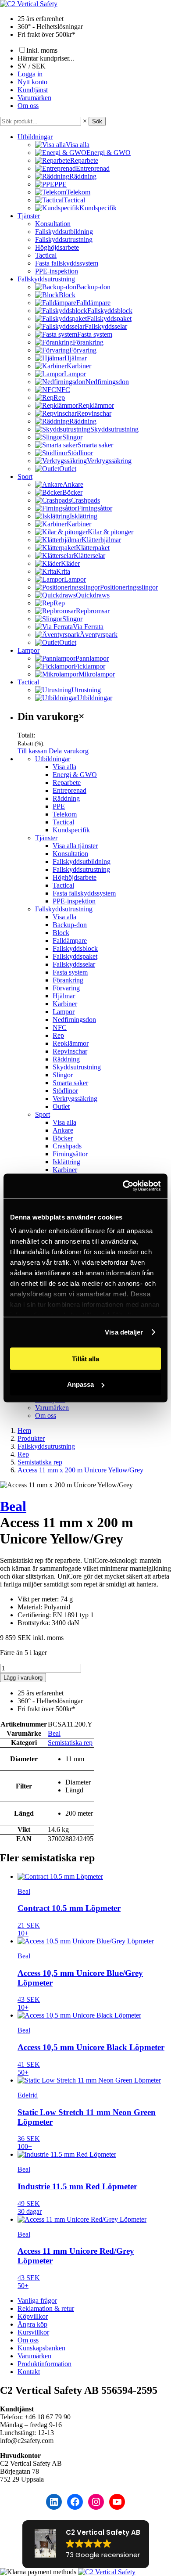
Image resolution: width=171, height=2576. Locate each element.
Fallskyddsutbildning (64, 232)
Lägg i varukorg (23, 1678)
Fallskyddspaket (75, 956)
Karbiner (65, 1004)
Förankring (68, 980)
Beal (13, 1506)
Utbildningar (35, 137)
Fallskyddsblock (75, 948)
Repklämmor (71, 1043)
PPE (59, 806)
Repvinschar (70, 1051)
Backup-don (70, 925)
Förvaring (66, 988)
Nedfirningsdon (74, 1020)
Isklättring (66, 1162)
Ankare (63, 1130)
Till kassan (32, 751)
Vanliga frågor (37, 2301)
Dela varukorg (69, 751)
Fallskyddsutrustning (64, 239)
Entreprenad (69, 790)
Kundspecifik (71, 830)
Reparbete (67, 783)
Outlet (61, 1106)
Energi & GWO (75, 775)
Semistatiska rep (70, 1743)
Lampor (28, 650)
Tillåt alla (85, 1358)
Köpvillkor (33, 2316)
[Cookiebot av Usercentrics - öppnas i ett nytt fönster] (123, 1186)
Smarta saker (70, 1083)
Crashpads (67, 1146)
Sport (25, 477)
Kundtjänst (33, 90)
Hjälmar (64, 996)
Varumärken (34, 98)
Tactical (46, 255)
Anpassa (80, 1384)
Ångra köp (32, 2324)
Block (61, 933)
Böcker (63, 1138)
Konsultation (53, 224)
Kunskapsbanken (41, 2348)
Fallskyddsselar (74, 964)
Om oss (28, 106)
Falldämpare (70, 941)
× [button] (85, 121)
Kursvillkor (33, 2332)
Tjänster (29, 216)
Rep (58, 1035)
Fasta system (70, 972)
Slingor (63, 1075)
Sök (97, 121)
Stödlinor (65, 1091)
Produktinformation (45, 2364)
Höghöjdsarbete (57, 247)
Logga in (30, 74)
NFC (60, 1027)
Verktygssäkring (75, 1099)
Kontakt (29, 2372)
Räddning (66, 798)
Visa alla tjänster (75, 846)
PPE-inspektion (57, 271)
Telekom (65, 814)
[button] (86, 2544)
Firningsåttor (70, 1154)
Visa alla (64, 767)
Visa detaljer (124, 1332)
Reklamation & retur (46, 2308)
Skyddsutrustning (77, 1067)
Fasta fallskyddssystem (67, 263)
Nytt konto (32, 82)
